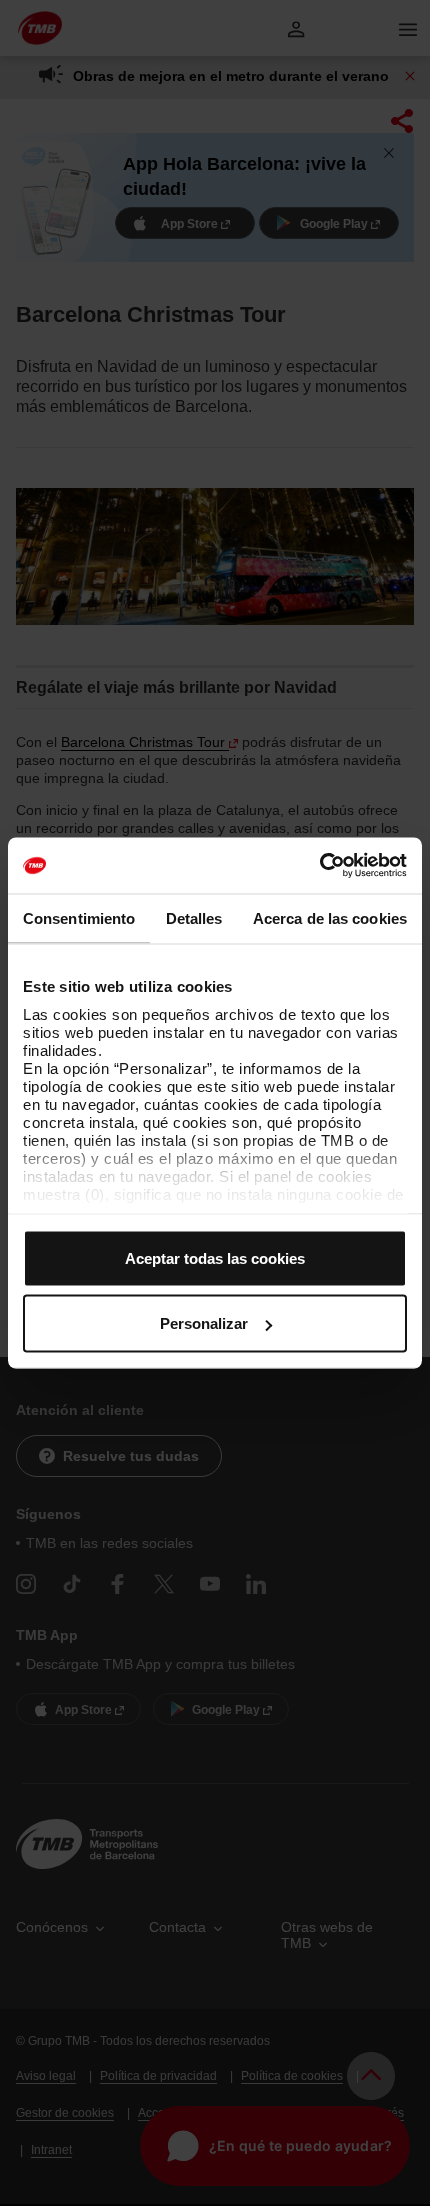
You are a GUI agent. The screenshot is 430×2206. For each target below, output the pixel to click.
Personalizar (204, 1323)
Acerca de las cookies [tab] (330, 917)
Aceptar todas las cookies (215, 1257)
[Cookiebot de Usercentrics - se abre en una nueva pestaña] (319, 866)
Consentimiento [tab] (79, 917)
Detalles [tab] (194, 917)
